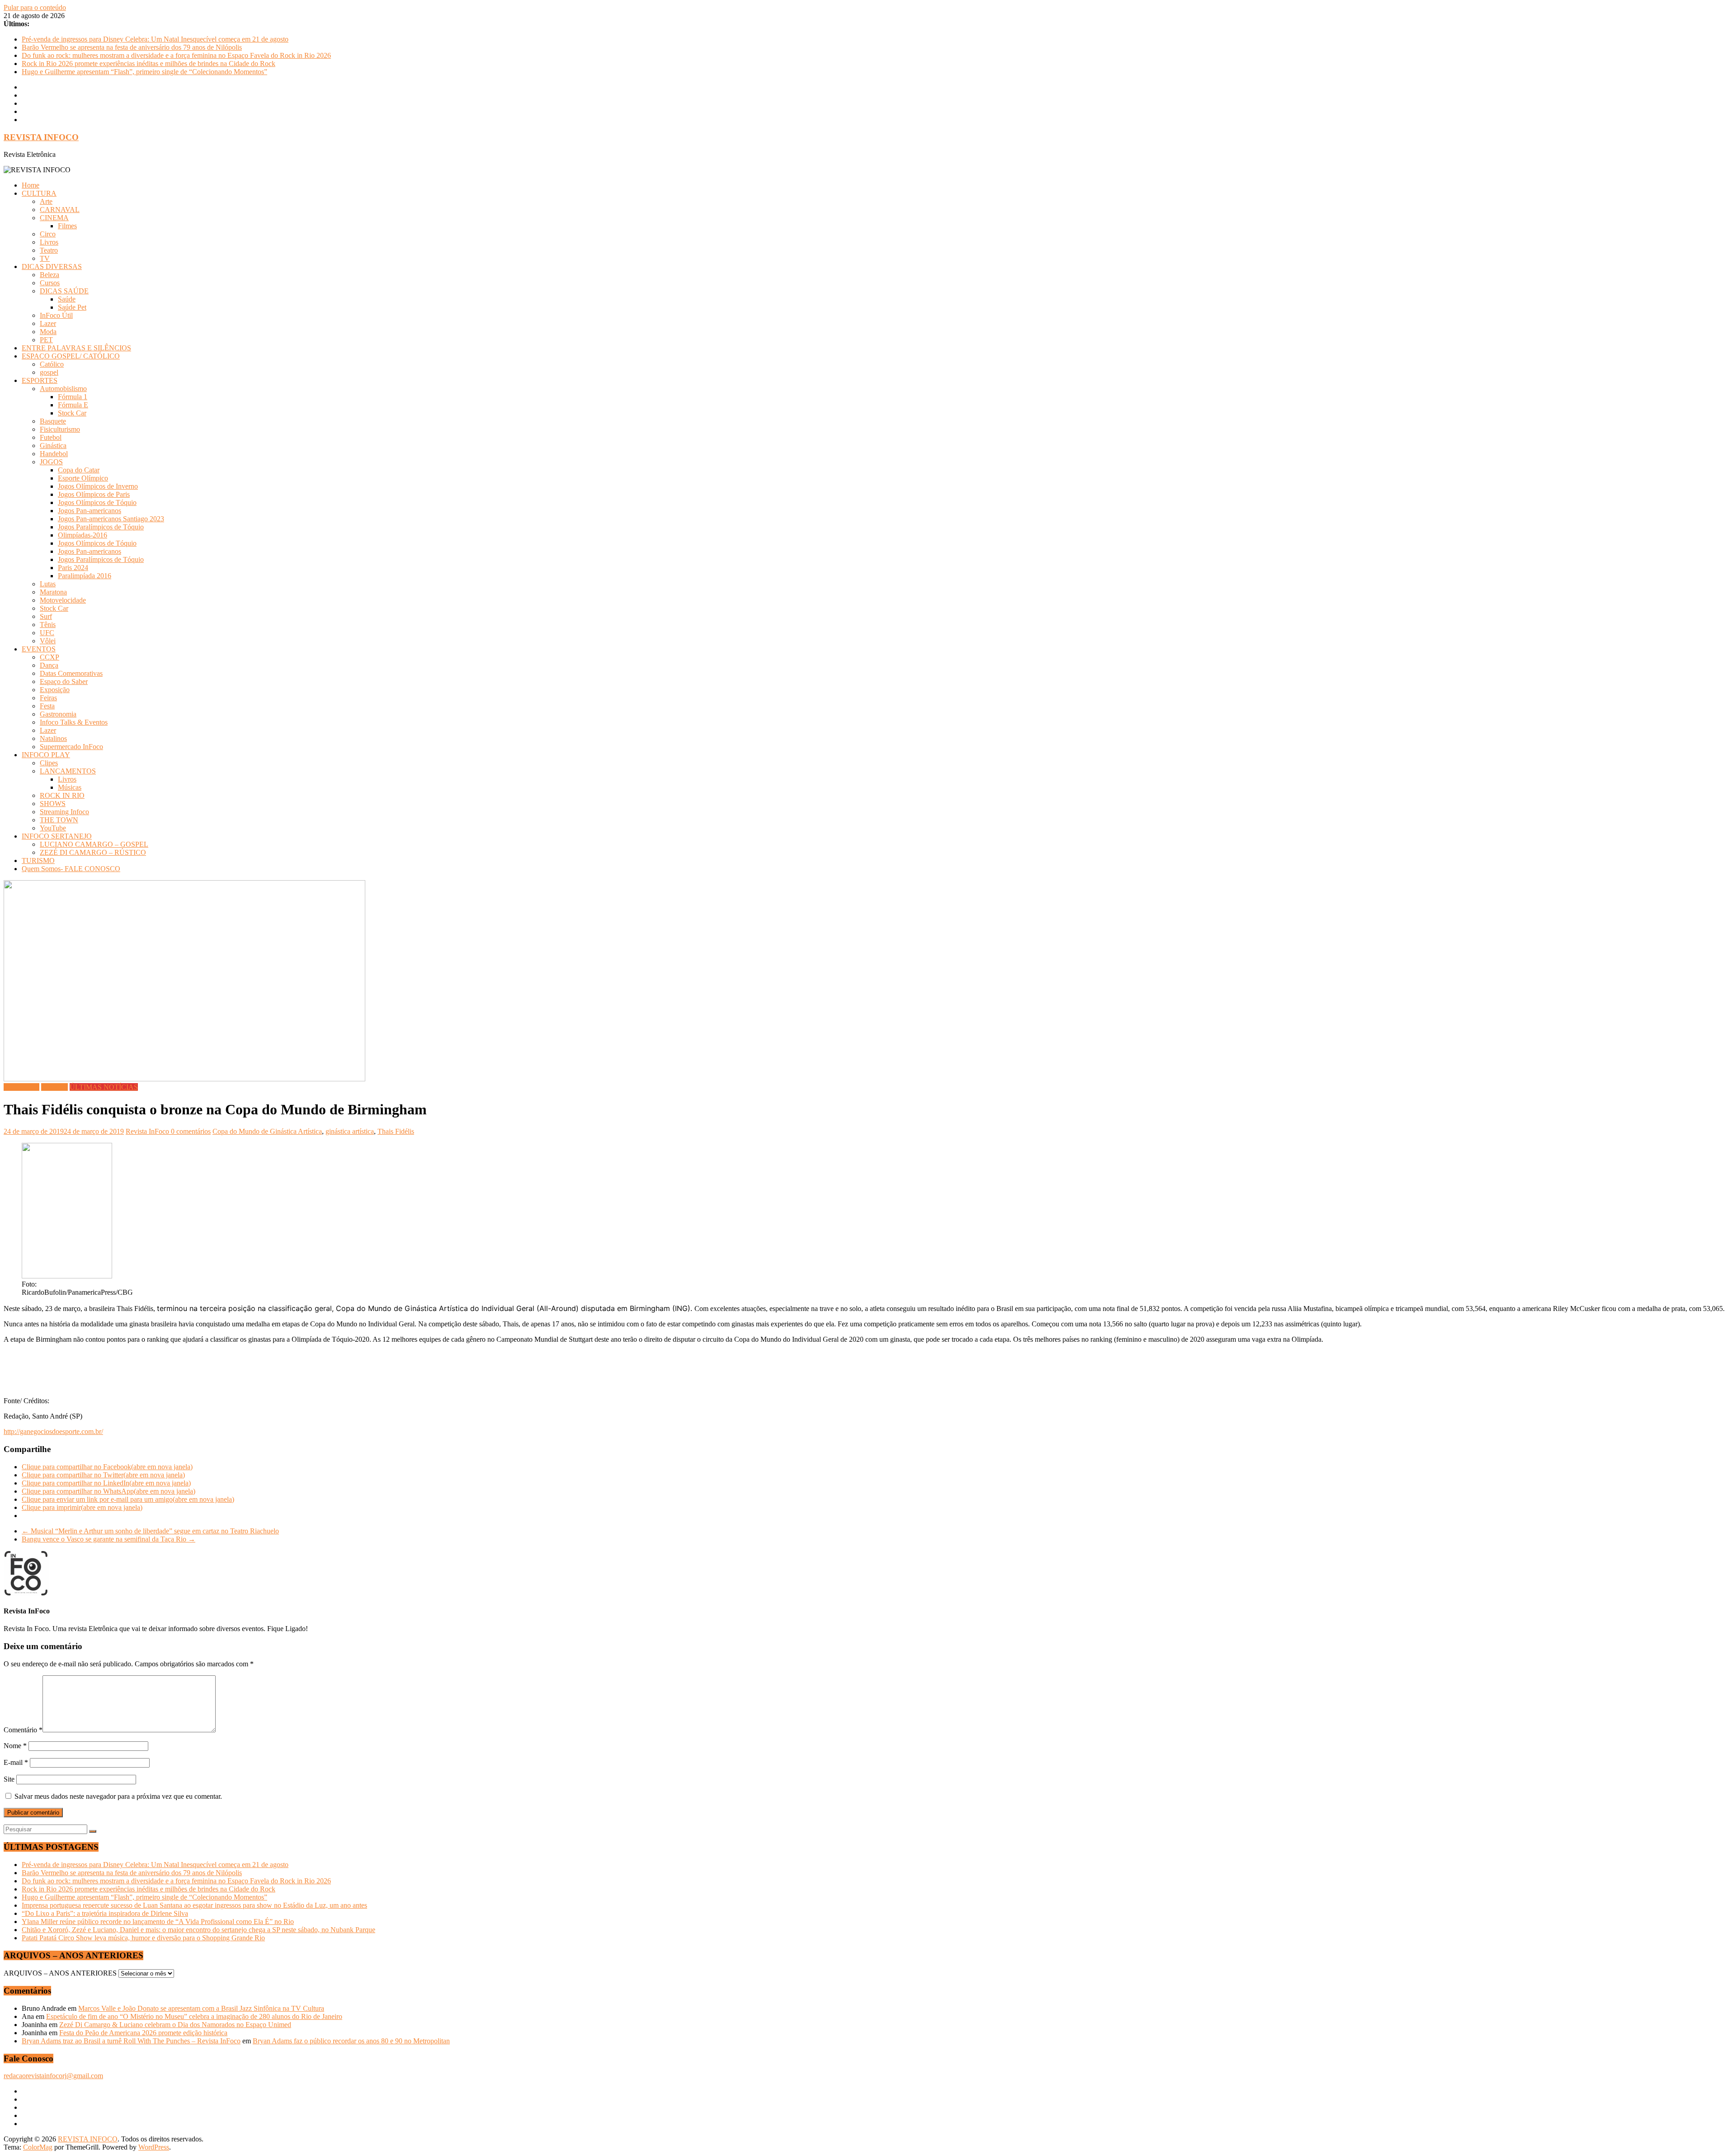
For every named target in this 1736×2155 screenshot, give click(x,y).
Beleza (50, 275)
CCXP (50, 657)
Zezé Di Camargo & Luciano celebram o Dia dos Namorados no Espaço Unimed (175, 2025)
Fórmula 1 (73, 397)
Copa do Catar (79, 470)
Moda (48, 332)
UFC (47, 633)
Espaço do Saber (64, 681)
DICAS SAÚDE (64, 291)
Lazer (48, 323)
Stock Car (72, 413)
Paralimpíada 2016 (85, 576)
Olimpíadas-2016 (83, 535)
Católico (52, 364)
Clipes (49, 763)
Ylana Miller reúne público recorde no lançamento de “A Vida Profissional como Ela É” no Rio (158, 1922)
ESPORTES (40, 380)
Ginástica (53, 446)
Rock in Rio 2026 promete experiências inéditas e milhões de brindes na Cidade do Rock (149, 64)
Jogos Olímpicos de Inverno (98, 486)
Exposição (55, 690)
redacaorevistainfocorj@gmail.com (53, 2076)
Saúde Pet (72, 307)
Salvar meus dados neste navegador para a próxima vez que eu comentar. (118, 1796)
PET (46, 340)
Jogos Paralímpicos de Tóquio (101, 527)
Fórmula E (73, 405)
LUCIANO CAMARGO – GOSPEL (94, 844)
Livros (49, 242)
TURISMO (38, 861)
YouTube (53, 828)
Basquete (53, 421)
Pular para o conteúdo (35, 7)
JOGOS (51, 462)
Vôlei (48, 641)
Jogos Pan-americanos (90, 511)
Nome (15, 1746)
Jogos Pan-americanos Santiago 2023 (111, 519)
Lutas (48, 584)
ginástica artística (350, 1131)
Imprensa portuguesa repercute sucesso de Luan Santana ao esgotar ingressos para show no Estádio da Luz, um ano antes (194, 1905)
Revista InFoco (148, 1131)
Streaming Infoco (64, 812)
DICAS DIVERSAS (52, 266)
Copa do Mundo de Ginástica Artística (267, 1131)
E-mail (16, 1762)
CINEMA (54, 218)
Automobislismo (63, 389)
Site (9, 1779)
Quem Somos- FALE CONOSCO (71, 869)
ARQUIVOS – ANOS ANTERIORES (60, 1973)
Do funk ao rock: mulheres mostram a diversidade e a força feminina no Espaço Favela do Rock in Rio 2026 (176, 55)
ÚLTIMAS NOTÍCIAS (104, 1087)
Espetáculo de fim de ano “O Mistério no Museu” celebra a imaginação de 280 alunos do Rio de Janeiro (194, 2016)
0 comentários (191, 1131)
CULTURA (39, 193)
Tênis (48, 625)
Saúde (67, 299)
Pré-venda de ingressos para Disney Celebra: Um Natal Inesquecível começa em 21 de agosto (155, 39)
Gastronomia (58, 714)
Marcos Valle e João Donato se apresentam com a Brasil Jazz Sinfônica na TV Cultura (201, 2008)
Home (31, 185)
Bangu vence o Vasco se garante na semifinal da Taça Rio (108, 1539)
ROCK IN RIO (62, 795)
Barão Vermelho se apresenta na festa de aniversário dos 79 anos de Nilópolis (132, 47)
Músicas (70, 787)
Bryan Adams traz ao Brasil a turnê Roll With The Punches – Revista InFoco (131, 2041)
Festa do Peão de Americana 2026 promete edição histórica (143, 2033)
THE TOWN (59, 820)
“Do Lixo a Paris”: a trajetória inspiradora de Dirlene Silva (105, 1913)
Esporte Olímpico (83, 478)
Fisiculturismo (60, 429)
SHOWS (53, 804)
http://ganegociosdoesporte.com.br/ (53, 1431)
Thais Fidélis (396, 1131)
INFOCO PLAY (46, 755)
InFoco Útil (56, 315)
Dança (49, 665)
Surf (46, 616)
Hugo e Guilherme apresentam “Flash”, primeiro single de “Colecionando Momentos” (144, 72)
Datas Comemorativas (71, 673)
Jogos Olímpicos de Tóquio (97, 502)
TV (45, 258)
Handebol (54, 454)
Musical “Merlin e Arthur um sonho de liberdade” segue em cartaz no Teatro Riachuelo (150, 1531)
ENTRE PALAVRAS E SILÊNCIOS (76, 348)
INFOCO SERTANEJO (57, 836)
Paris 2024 (73, 568)
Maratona (53, 592)
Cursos (50, 283)
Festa (47, 706)
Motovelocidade (63, 600)
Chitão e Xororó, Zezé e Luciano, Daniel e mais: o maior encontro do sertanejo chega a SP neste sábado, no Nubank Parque (198, 1930)
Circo (48, 234)
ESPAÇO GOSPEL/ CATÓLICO (71, 356)
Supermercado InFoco (71, 747)
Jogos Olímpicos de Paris (94, 494)
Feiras (48, 698)
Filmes (67, 226)
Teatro (49, 250)
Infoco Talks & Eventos (74, 722)
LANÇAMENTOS (68, 771)
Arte (46, 201)
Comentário (23, 1730)
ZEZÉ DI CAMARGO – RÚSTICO (93, 852)
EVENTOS (39, 649)
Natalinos (53, 738)
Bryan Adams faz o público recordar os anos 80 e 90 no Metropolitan (351, 2041)
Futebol (51, 437)
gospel (49, 372)
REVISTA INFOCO (41, 137)
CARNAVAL (60, 210)
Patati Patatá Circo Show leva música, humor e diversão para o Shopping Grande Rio (143, 1938)
